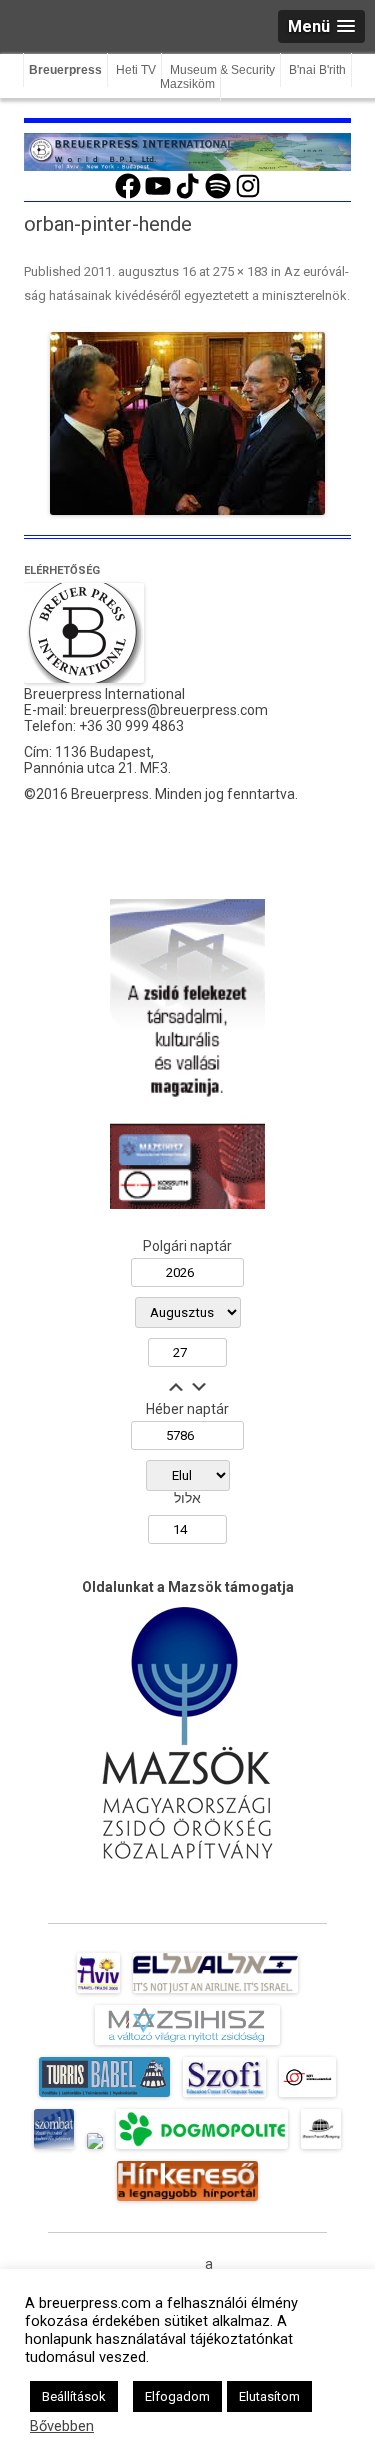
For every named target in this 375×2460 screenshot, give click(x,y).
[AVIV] (98, 1993)
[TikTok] (188, 196)
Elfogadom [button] (177, 2396)
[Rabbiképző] (95, 2149)
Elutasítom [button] (269, 2396)
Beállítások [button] (74, 2396)
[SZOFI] (224, 2097)
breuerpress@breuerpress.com (169, 710)
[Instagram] (248, 196)
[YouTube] (158, 196)
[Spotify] (218, 196)
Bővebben (62, 2426)
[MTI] (307, 2097)
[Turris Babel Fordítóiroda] (104, 2097)
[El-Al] (215, 1993)
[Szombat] (54, 2149)
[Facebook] (128, 196)
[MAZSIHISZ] (187, 2045)
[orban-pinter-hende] (187, 423)
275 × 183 (240, 271)
